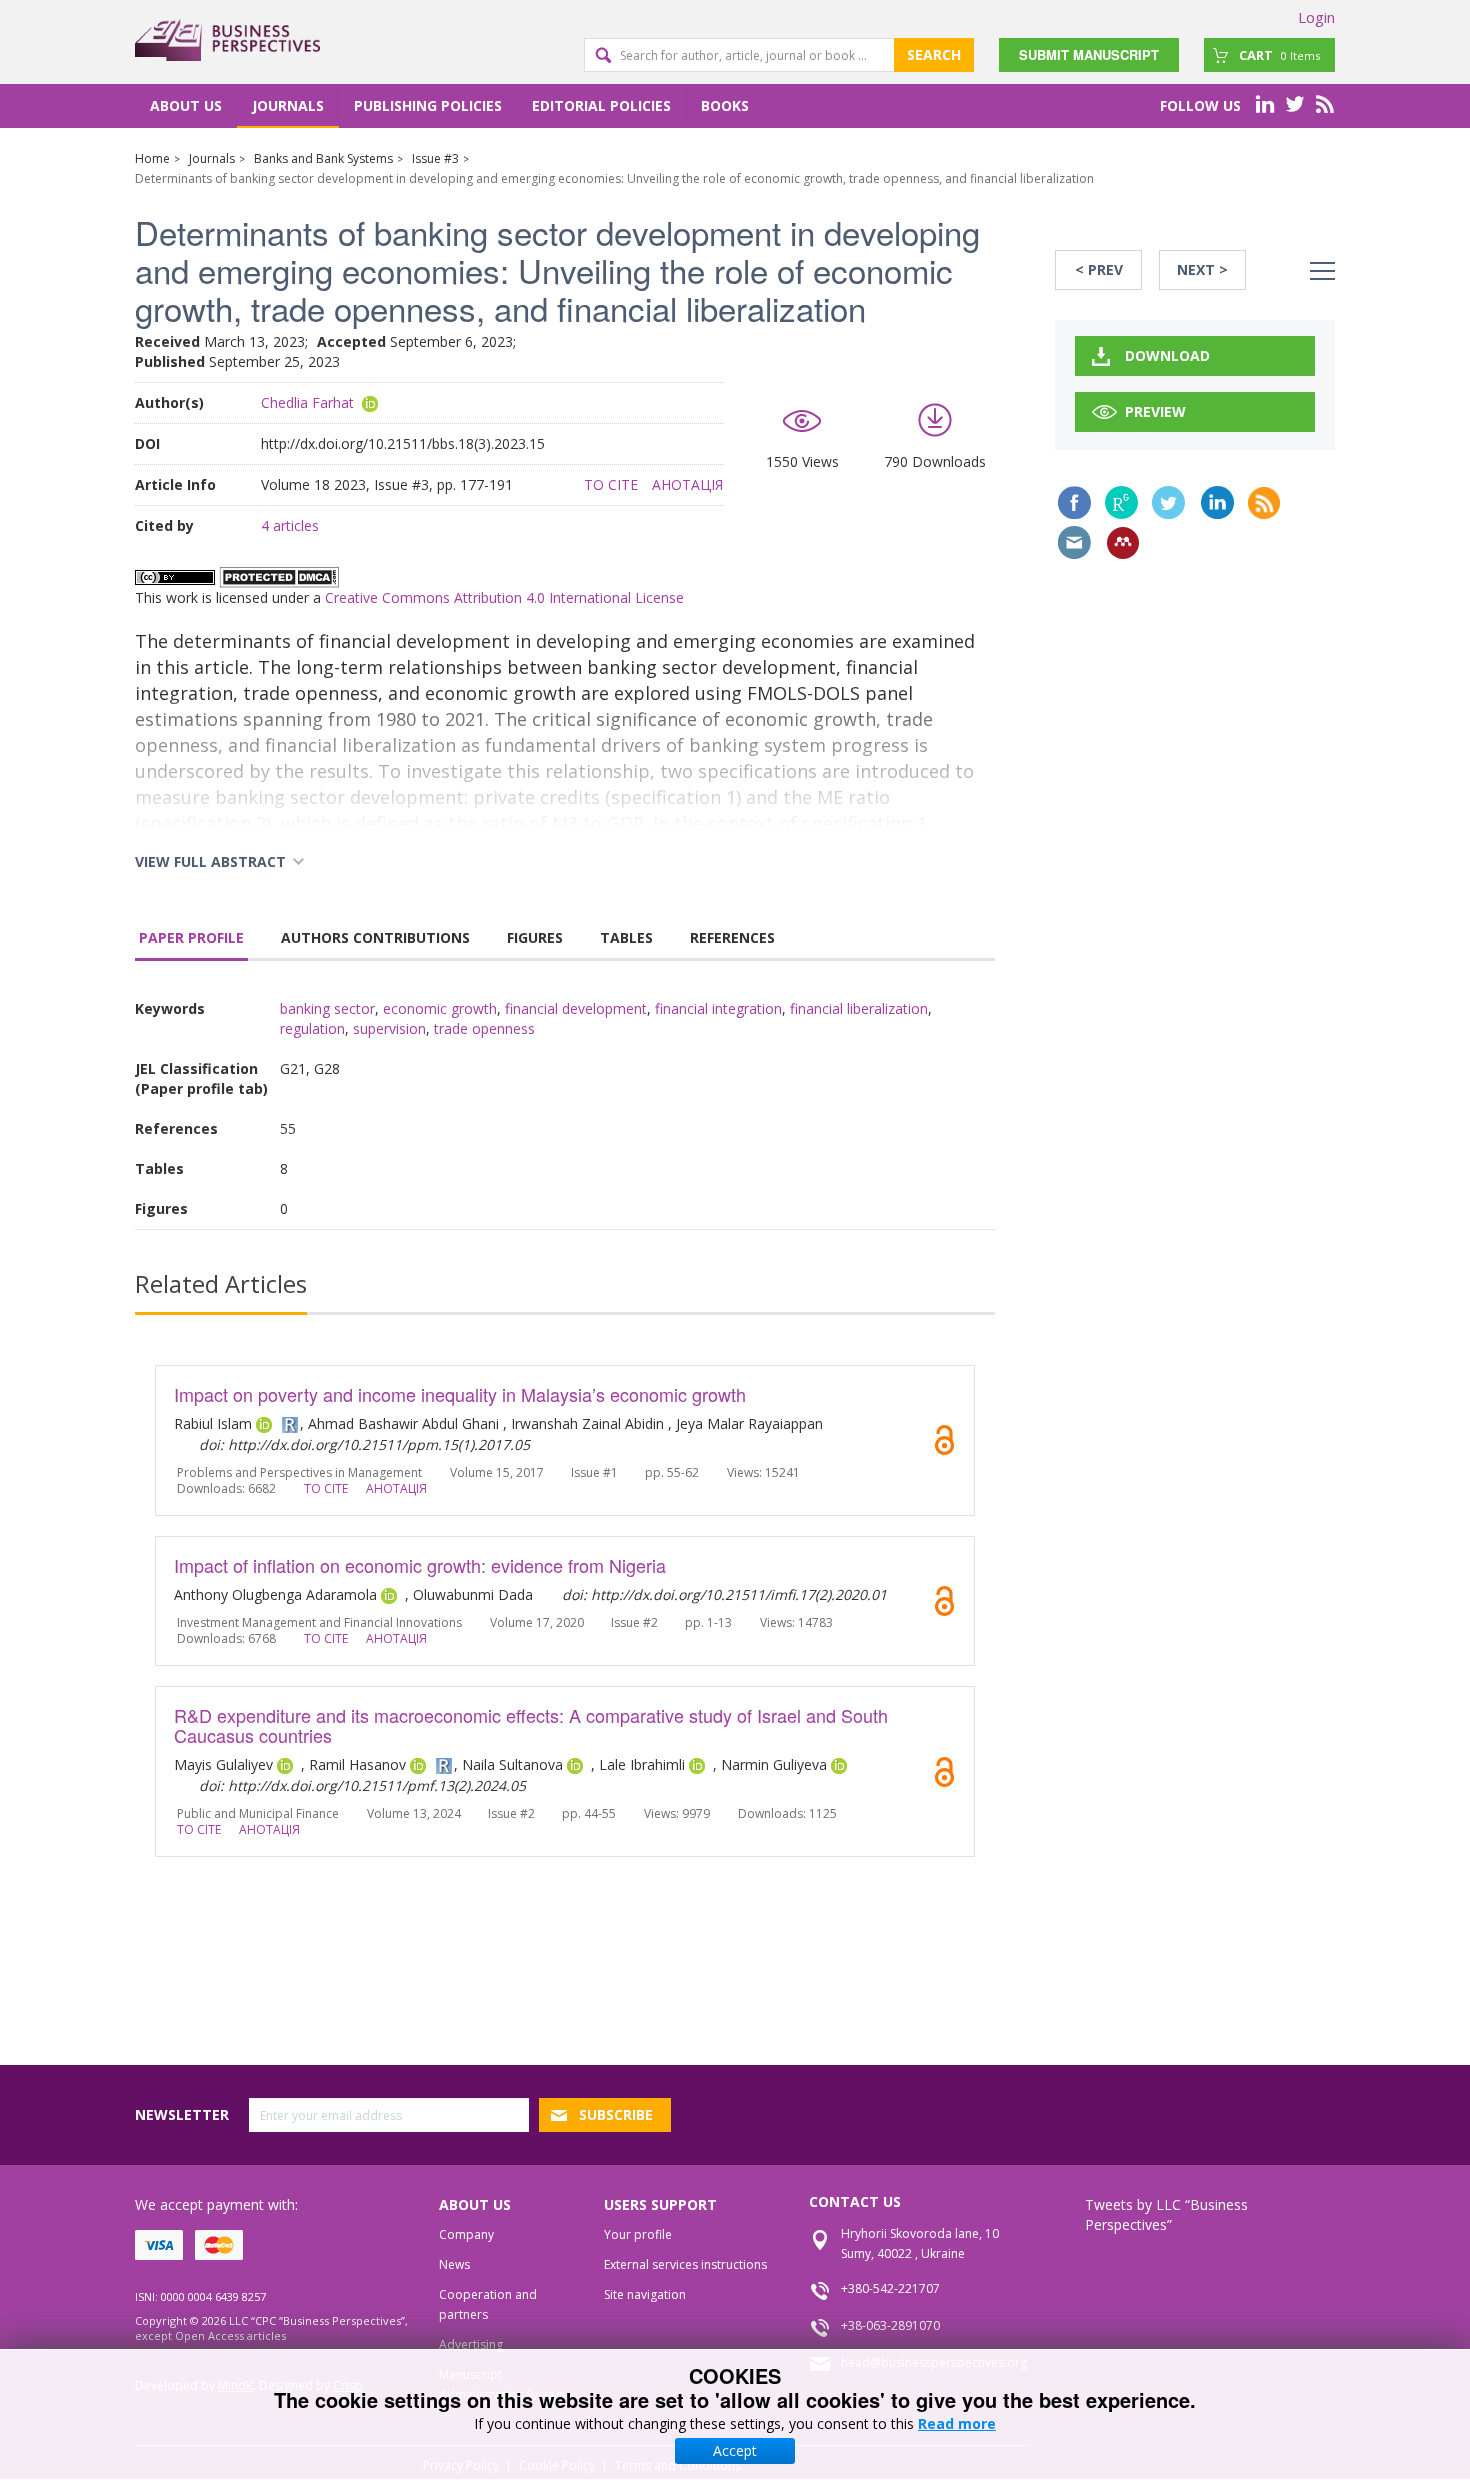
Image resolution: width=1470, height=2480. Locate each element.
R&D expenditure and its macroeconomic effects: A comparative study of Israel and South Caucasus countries (531, 1725)
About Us (186, 105)
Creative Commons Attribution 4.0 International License (504, 597)
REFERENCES (732, 937)
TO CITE (611, 484)
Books (725, 105)
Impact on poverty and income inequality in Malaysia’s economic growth (460, 1394)
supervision (389, 1028)
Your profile (638, 2234)
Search (934, 54)
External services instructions (685, 2264)
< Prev (1099, 269)
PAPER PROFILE (191, 937)
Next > (1202, 269)
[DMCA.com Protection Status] (279, 575)
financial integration (718, 1008)
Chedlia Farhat (307, 402)
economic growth (440, 1008)
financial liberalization (859, 1008)
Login (1316, 17)
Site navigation (645, 2294)
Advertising (471, 2344)
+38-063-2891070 (890, 2325)
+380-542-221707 (890, 2288)
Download (1167, 355)
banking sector (327, 1008)
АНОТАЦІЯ (687, 484)
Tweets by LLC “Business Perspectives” (1166, 2214)
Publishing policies (428, 105)
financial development (576, 1008)
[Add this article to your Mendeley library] (1123, 543)
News (454, 2264)
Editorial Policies (601, 105)
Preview (1155, 411)
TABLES (626, 937)
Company (466, 2234)
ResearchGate (1121, 502)
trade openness (484, 1028)
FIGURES (535, 937)
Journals (288, 105)
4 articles (290, 525)
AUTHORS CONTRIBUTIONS (375, 937)
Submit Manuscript (1089, 54)
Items (1279, 55)
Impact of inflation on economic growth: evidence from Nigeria (420, 1565)
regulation (312, 1028)
